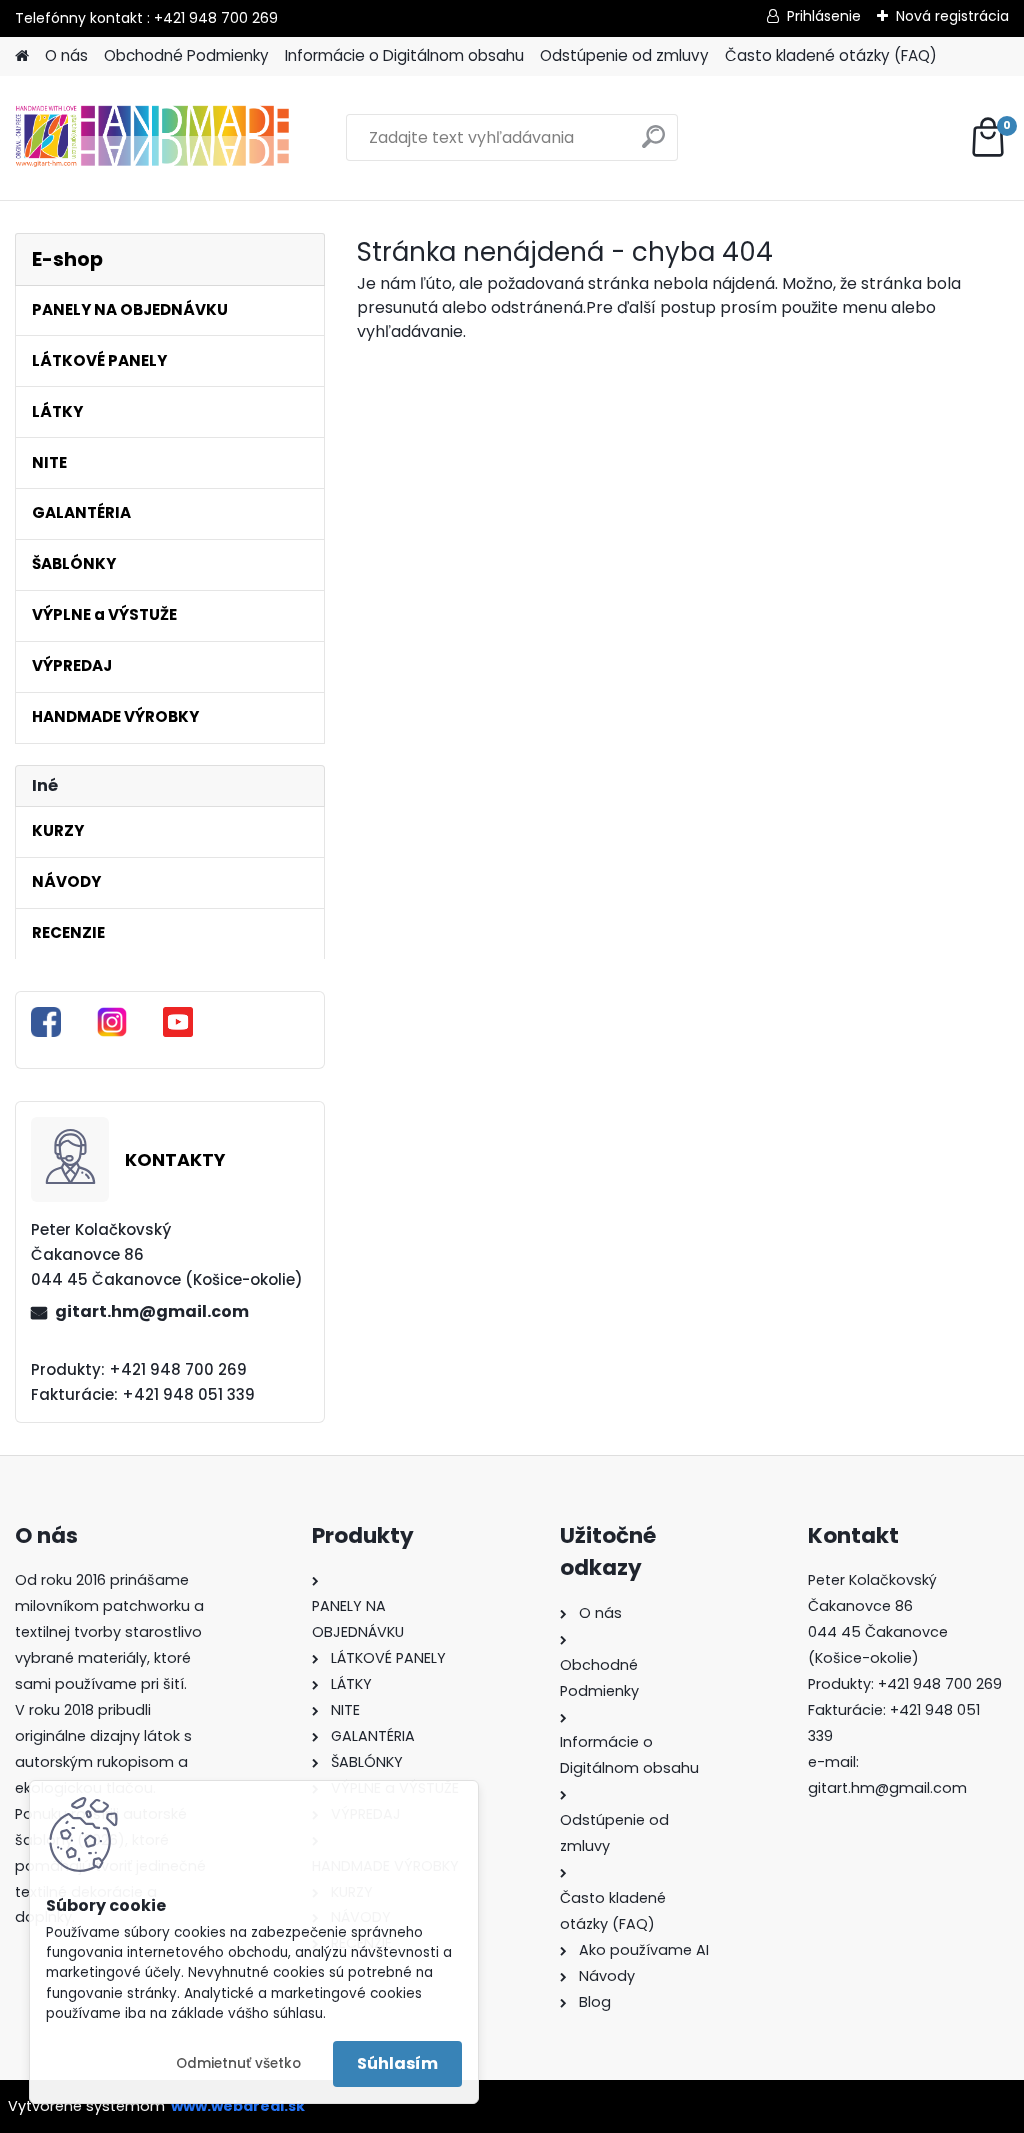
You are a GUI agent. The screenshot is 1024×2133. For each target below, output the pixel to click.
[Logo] (152, 138)
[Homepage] (22, 56)
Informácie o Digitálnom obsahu (404, 55)
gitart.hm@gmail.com (152, 1311)
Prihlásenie (824, 16)
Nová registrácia (952, 16)
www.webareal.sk (238, 2106)
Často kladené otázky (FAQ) (831, 55)
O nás (66, 55)
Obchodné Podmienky (186, 55)
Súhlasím (397, 2063)
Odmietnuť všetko (238, 2063)
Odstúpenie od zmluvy (624, 55)
